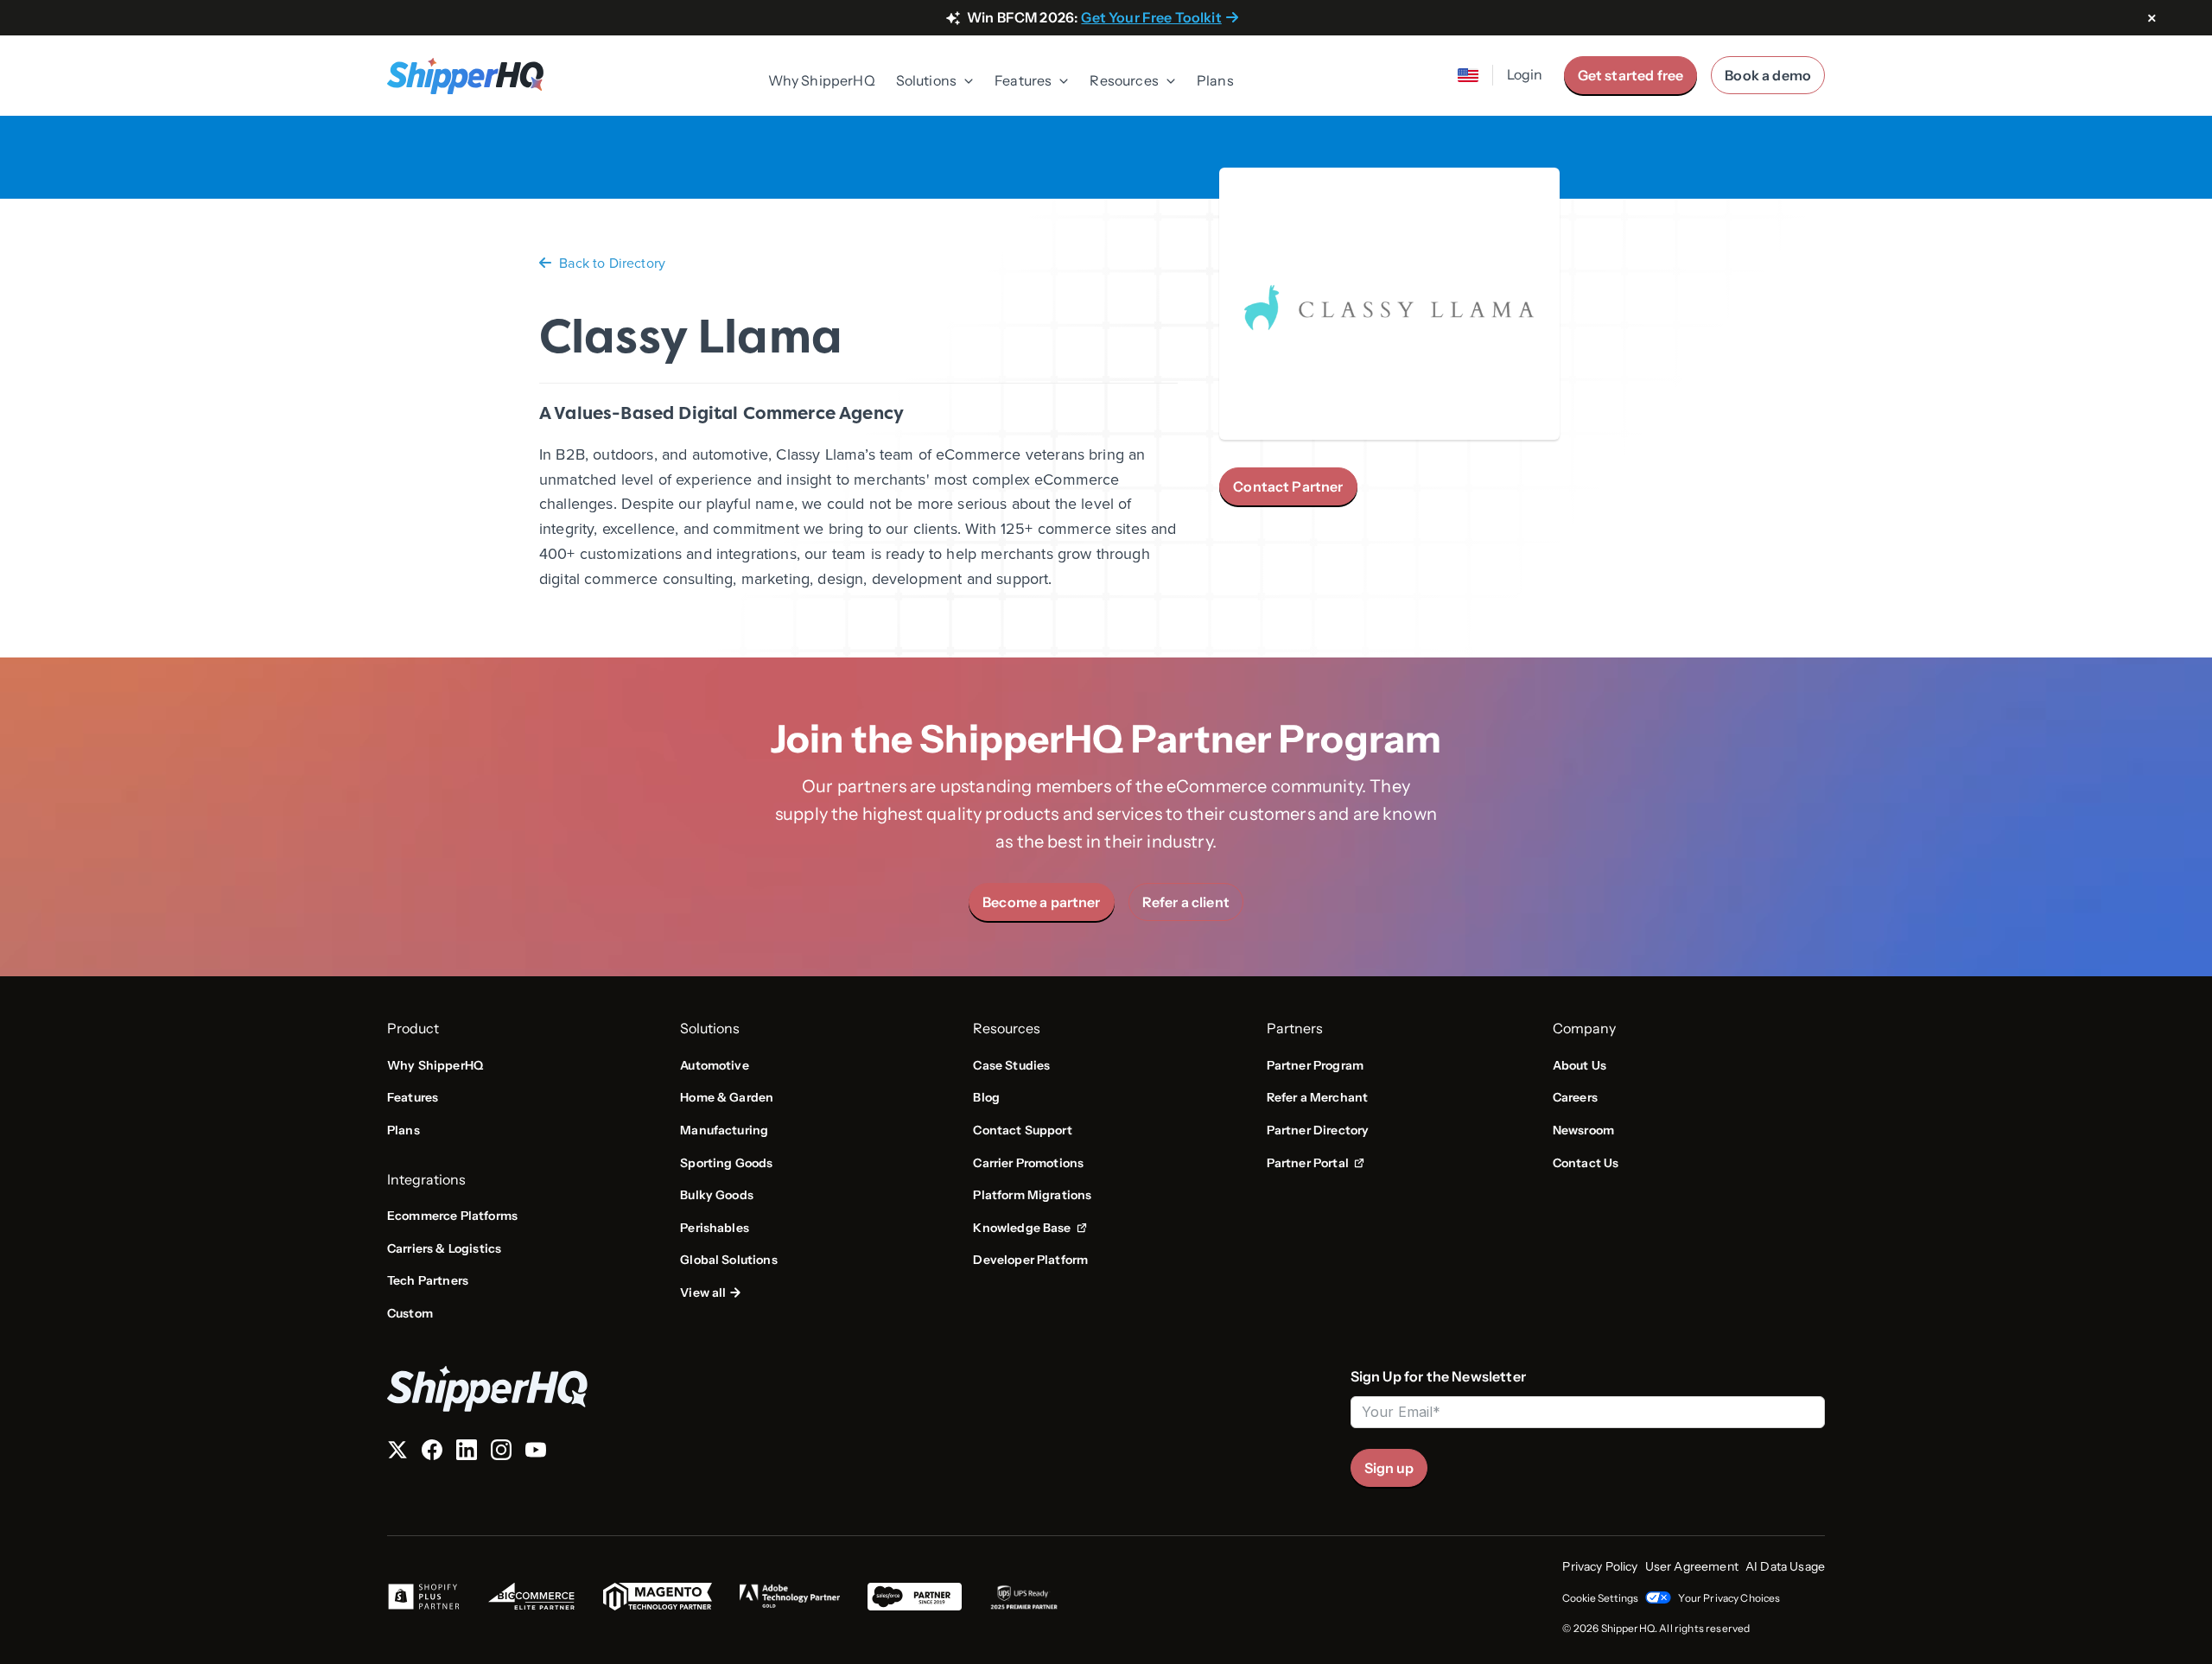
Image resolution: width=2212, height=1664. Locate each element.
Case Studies (1011, 1065)
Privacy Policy (1600, 1566)
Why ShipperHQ (822, 80)
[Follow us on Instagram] (501, 1453)
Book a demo (1768, 75)
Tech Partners (428, 1280)
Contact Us (1586, 1163)
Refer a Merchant (1318, 1097)
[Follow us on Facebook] (432, 1453)
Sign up (1389, 1468)
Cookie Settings (1600, 1598)
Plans (1215, 80)
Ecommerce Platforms (452, 1216)
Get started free (1631, 75)
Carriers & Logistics (444, 1248)
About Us (1580, 1065)
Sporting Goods (726, 1163)
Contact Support (1022, 1130)
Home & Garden (727, 1097)
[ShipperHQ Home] (862, 1389)
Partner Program (1315, 1065)
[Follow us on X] (397, 1453)
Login (1525, 74)
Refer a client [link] (1186, 902)
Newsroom (1583, 1130)
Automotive (715, 1065)
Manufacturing (724, 1130)
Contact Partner (1288, 486)
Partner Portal (1316, 1164)
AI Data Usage (1785, 1566)
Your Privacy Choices (1729, 1598)
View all (703, 1292)
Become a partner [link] (1042, 902)
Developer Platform (1030, 1260)
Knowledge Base (1027, 1229)
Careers (1575, 1097)
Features (413, 1097)
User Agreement (1692, 1566)
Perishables (715, 1228)
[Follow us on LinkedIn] (467, 1453)
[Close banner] (2152, 19)
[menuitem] (822, 82)
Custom (410, 1313)
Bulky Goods (717, 1195)
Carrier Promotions (1028, 1163)
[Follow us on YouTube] (536, 1453)
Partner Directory (1318, 1130)
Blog (986, 1097)
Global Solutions (729, 1260)
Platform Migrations (1032, 1195)
